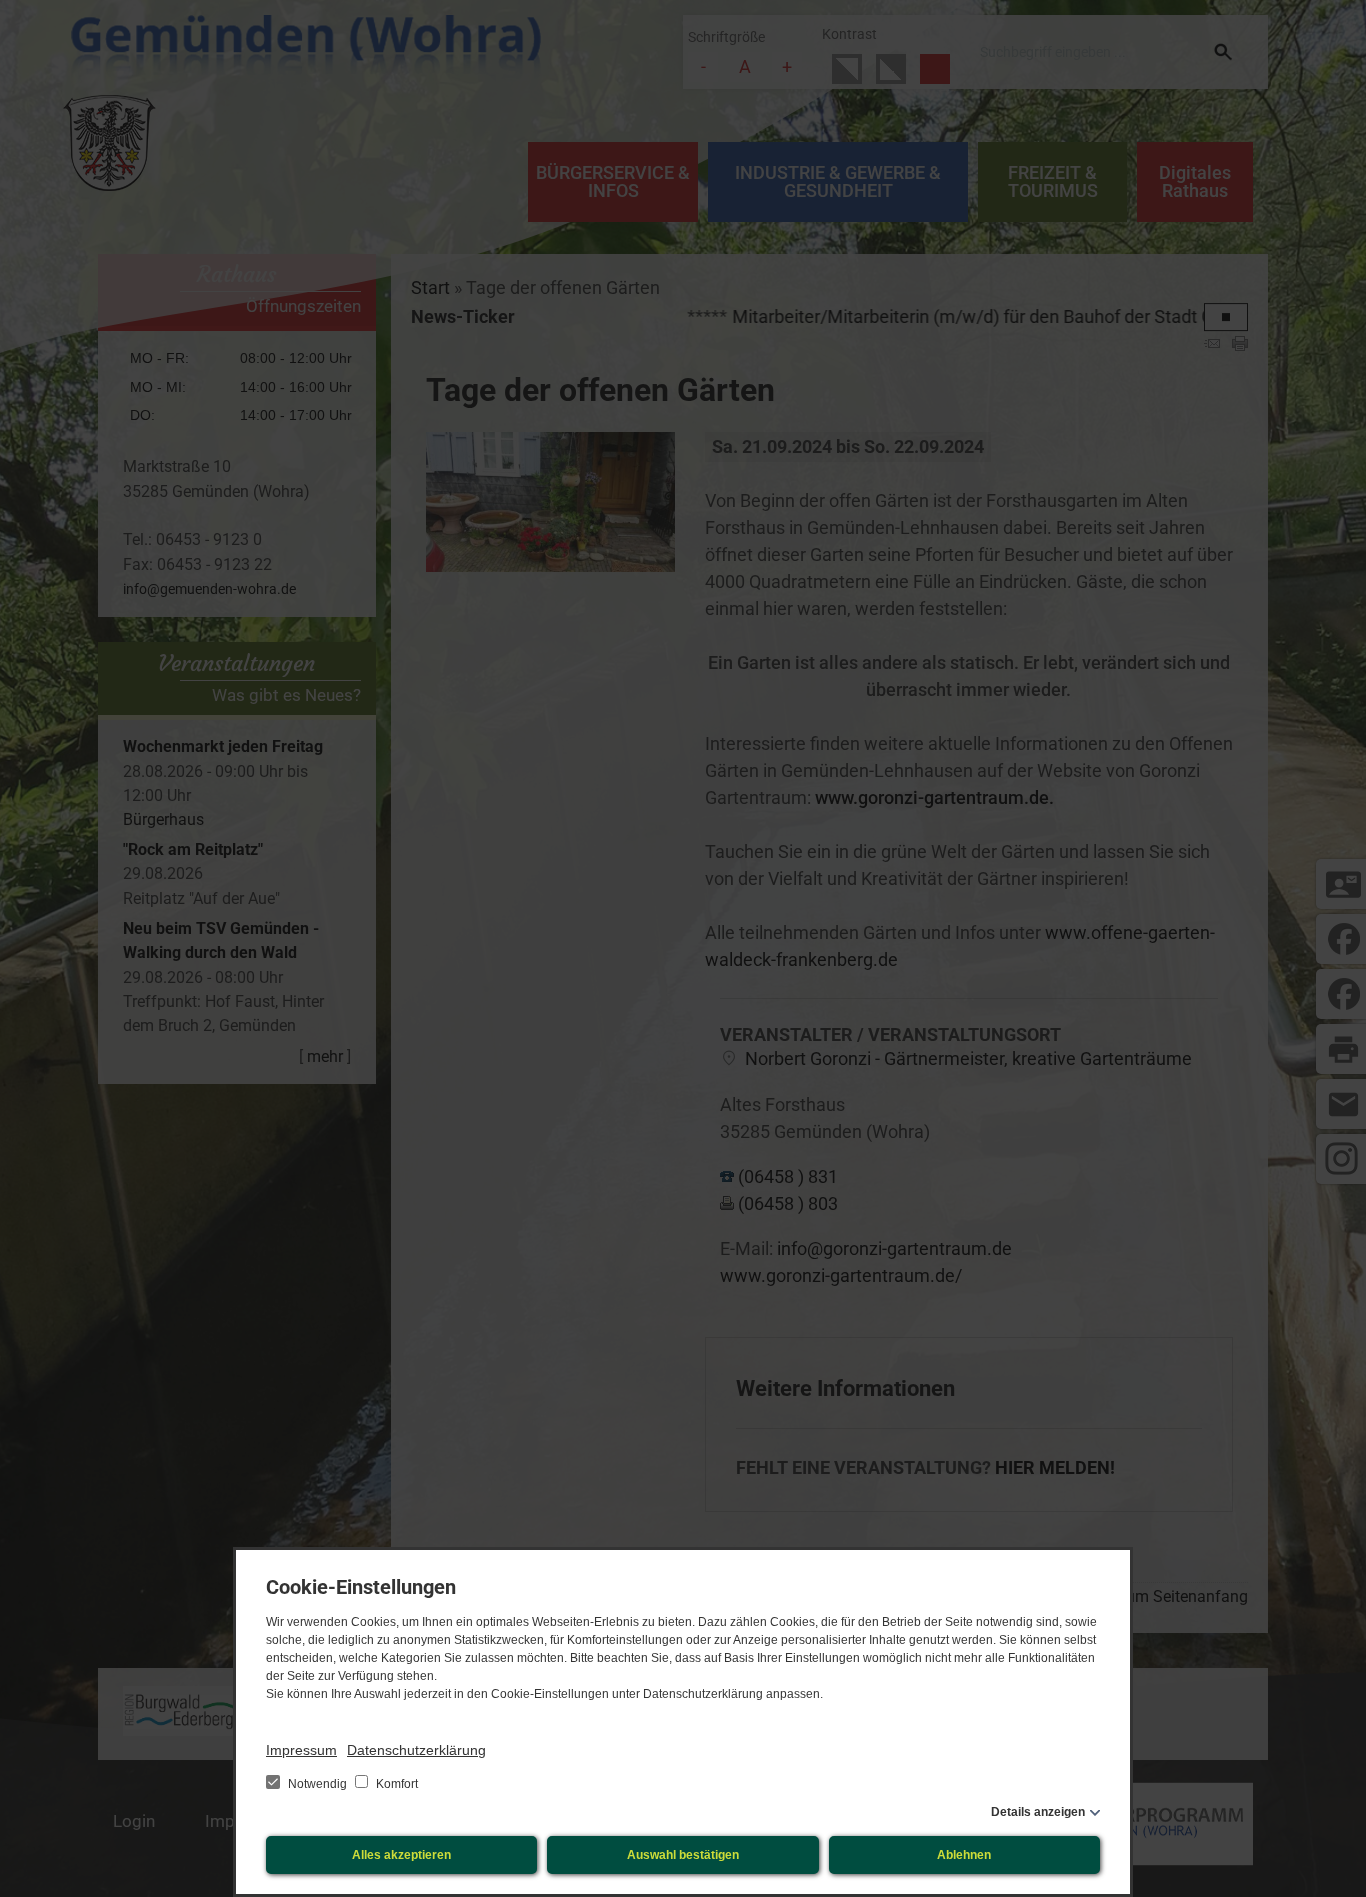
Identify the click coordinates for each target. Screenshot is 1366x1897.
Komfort (395, 1784)
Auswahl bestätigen (683, 1855)
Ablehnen (964, 1855)
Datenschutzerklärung (416, 1750)
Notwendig (317, 1784)
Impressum (301, 1750)
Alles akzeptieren (401, 1855)
